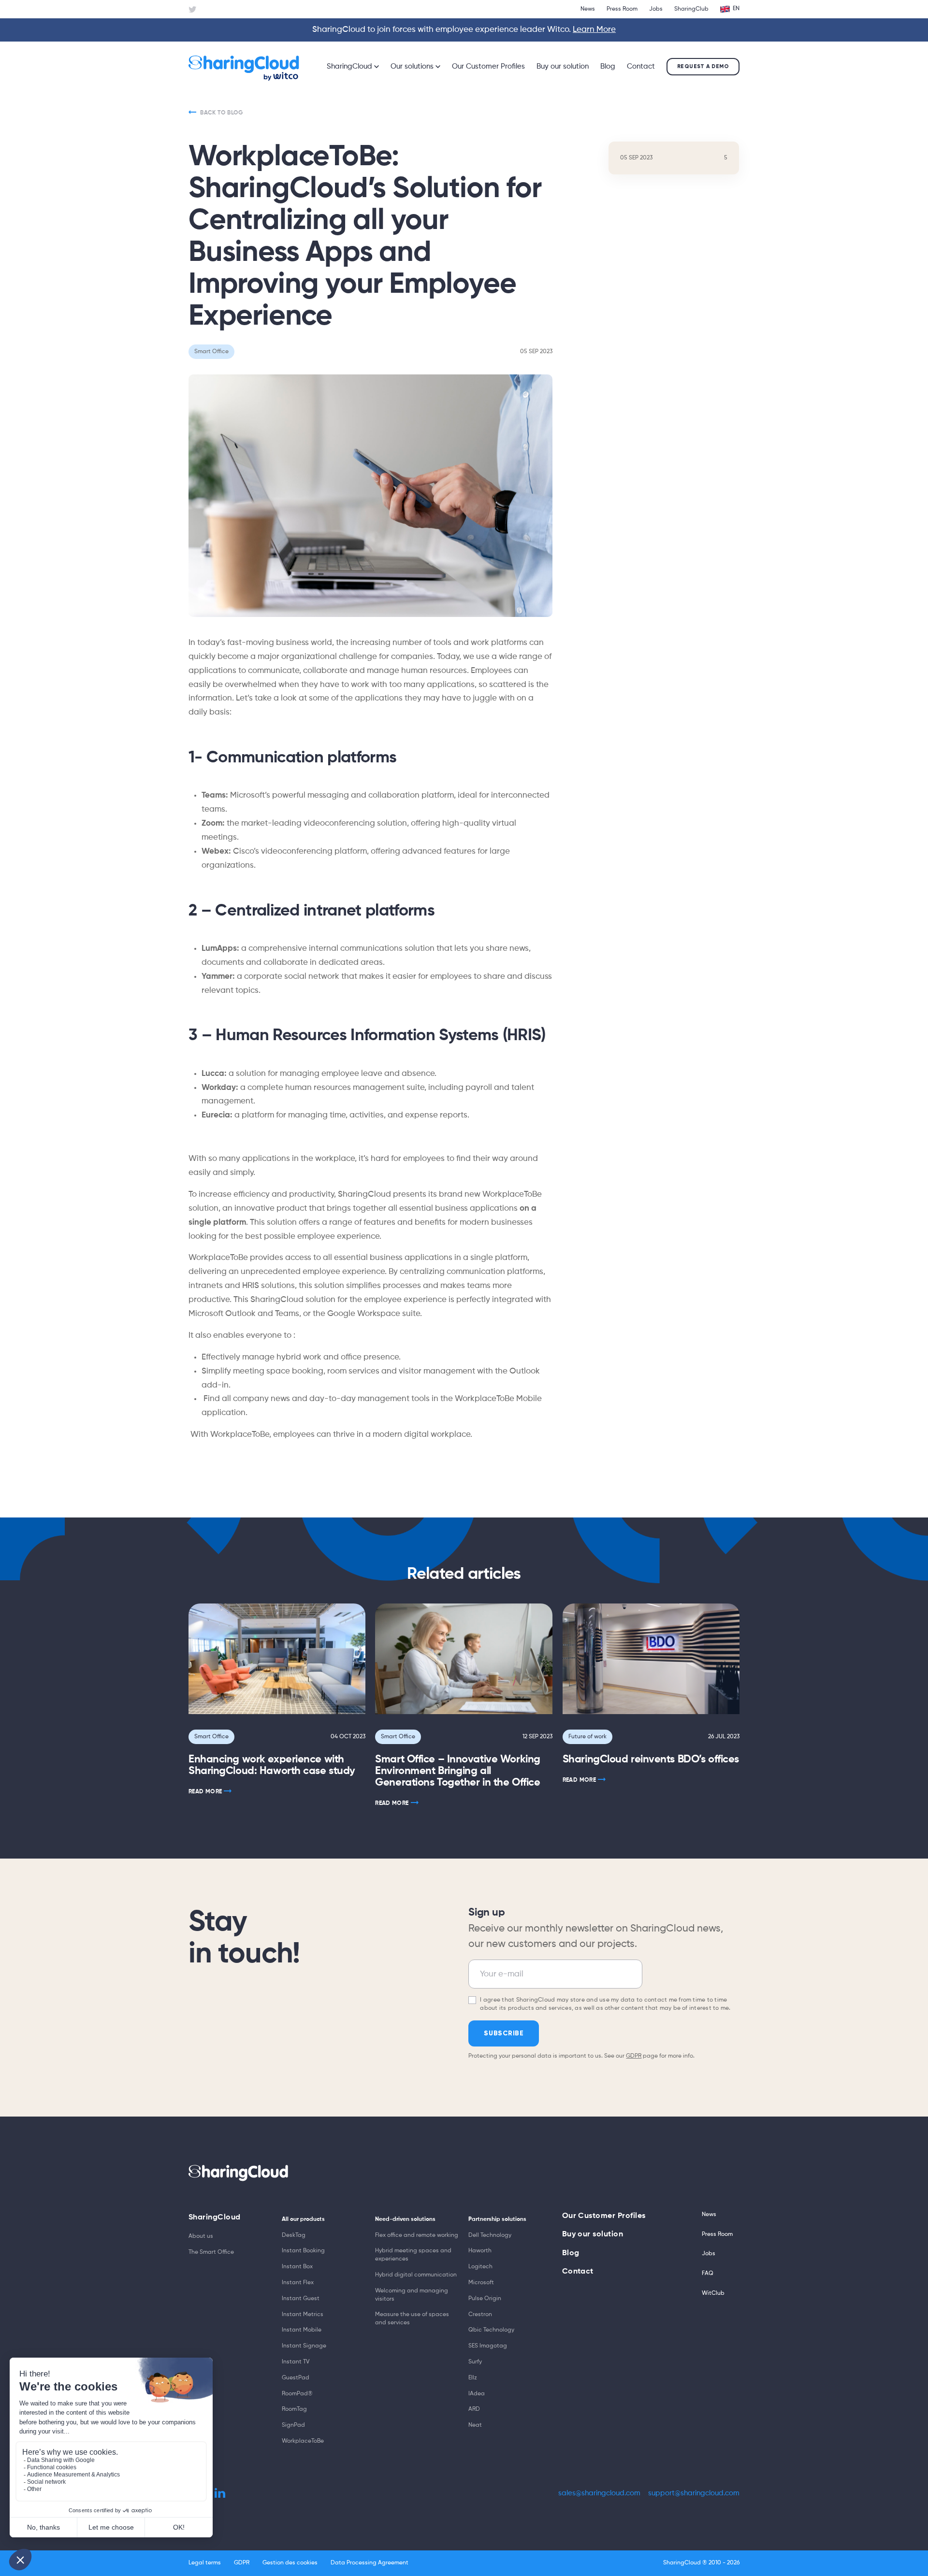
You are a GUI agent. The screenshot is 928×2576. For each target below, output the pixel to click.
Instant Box (297, 2267)
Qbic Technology (491, 2330)
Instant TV (296, 2362)
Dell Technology (490, 2235)
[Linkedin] (220, 2493)
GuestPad (296, 2378)
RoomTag (294, 2409)
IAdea (477, 2394)
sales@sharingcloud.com (599, 2493)
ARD (474, 2409)
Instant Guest (301, 2299)
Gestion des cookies (290, 2563)
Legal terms (205, 2563)
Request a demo (703, 66)
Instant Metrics (303, 2315)
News (588, 9)
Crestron (480, 2315)
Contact (641, 66)
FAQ (708, 2274)
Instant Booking (303, 2251)
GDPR (634, 2056)
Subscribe (504, 2033)
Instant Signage (304, 2346)
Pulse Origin (485, 2299)
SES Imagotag (488, 2346)
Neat (475, 2425)
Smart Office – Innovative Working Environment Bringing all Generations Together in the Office (457, 1771)
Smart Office (211, 1737)
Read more (205, 1792)
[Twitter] (192, 10)
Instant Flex (298, 2283)
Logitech (480, 2267)
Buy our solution (563, 66)
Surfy (475, 2362)
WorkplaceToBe (303, 2441)
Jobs (656, 9)
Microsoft (481, 2283)
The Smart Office (211, 2252)
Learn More (594, 30)
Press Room (622, 9)
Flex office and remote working (417, 2235)
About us (201, 2236)
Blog (608, 66)
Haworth (480, 2251)
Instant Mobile (302, 2330)
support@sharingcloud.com (694, 2493)
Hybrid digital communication (416, 2275)
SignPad (293, 2425)
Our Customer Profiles (488, 66)
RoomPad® (297, 2394)
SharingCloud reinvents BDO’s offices (651, 1760)
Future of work (587, 1737)
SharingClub (691, 9)
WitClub (713, 2293)
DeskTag (294, 2235)
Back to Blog (221, 113)
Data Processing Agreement (370, 2563)
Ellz (473, 2378)
